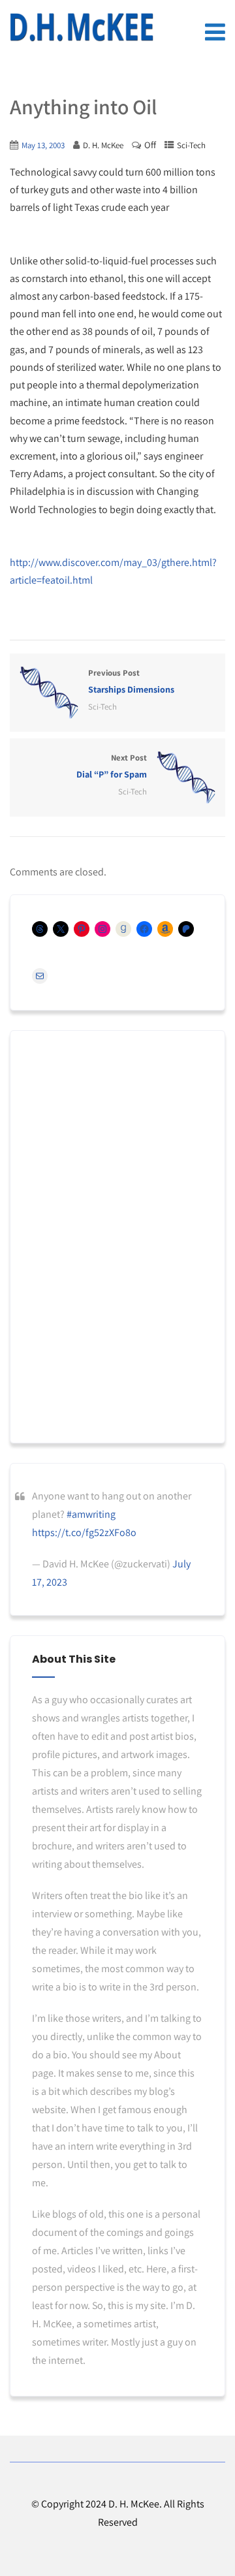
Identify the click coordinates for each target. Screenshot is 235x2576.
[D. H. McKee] (82, 27)
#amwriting (91, 1514)
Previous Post (131, 681)
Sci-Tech (191, 145)
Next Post (112, 766)
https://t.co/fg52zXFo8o (84, 1532)
